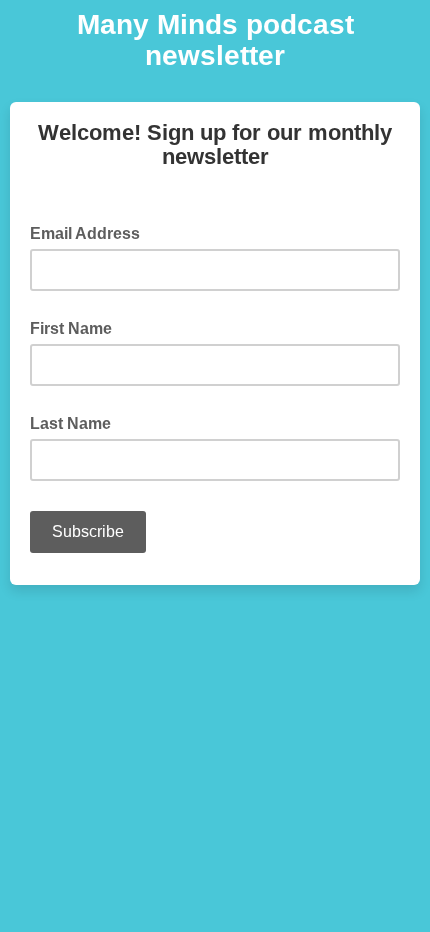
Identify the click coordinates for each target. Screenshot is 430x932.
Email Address (91, 232)
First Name (71, 328)
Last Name (70, 423)
